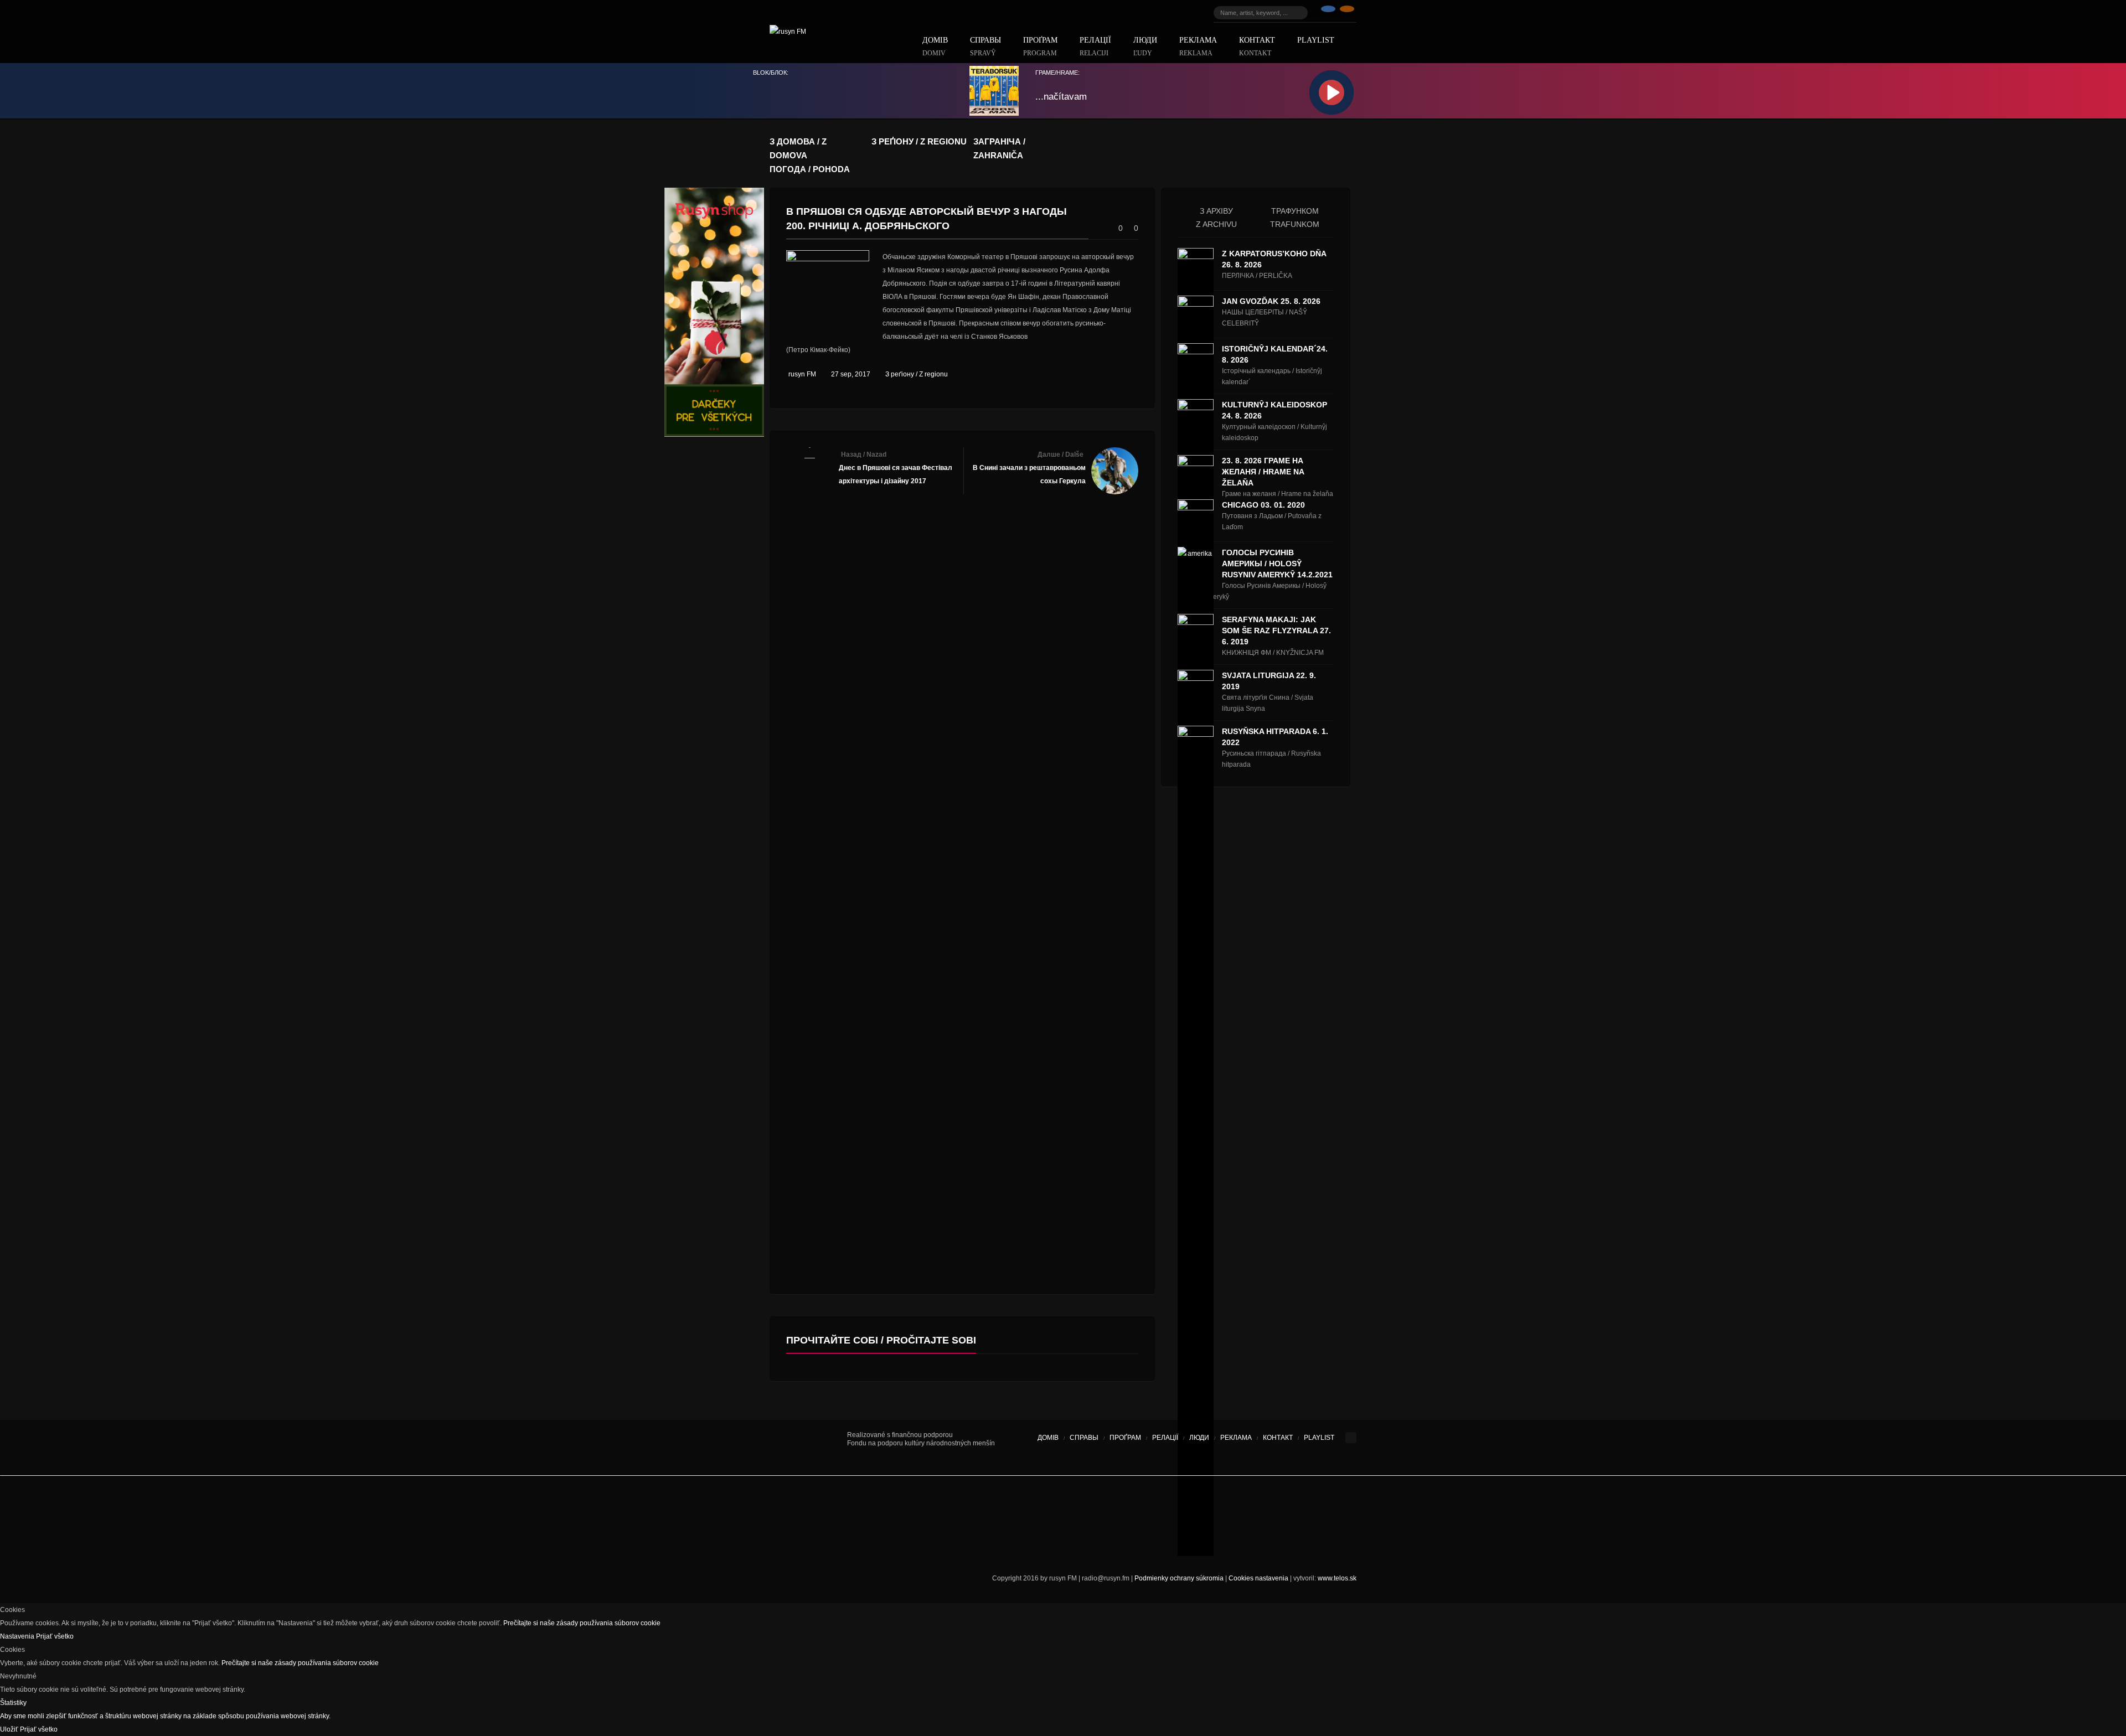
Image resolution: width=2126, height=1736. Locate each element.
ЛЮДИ (1145, 47)
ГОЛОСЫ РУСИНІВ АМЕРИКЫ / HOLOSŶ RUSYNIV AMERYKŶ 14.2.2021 (1277, 564)
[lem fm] (908, 1506)
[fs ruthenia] (1005, 1506)
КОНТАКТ (1257, 47)
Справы (985, 47)
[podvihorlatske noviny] (1121, 1545)
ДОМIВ (935, 47)
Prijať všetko (55, 1636)
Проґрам (1040, 47)
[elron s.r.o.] (1138, 1506)
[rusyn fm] (1347, 13)
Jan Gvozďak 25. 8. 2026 (1271, 301)
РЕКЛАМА (1198, 47)
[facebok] (1328, 13)
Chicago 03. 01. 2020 (1263, 505)
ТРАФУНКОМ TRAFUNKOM (1295, 218)
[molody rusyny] (786, 1506)
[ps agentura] (819, 1506)
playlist (1316, 40)
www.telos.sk (1337, 1578)
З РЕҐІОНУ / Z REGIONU (919, 141)
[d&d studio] (1296, 1506)
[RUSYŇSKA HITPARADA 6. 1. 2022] (1196, 1141)
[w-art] (1196, 1506)
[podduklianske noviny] (1041, 1545)
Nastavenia (18, 1636)
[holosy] (1080, 1506)
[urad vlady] (808, 1448)
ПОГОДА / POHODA (810, 169)
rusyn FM (802, 374)
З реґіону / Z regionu (917, 374)
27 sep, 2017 (851, 374)
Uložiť (10, 1729)
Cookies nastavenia (1258, 1578)
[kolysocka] (1046, 1506)
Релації (1095, 47)
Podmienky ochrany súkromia (1179, 1578)
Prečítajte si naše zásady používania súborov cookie (582, 1623)
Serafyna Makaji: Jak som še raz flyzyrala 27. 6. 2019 (1276, 631)
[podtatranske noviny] (922, 1545)
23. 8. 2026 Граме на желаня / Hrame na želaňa (1263, 472)
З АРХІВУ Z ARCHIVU (1216, 218)
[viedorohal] (1262, 1506)
